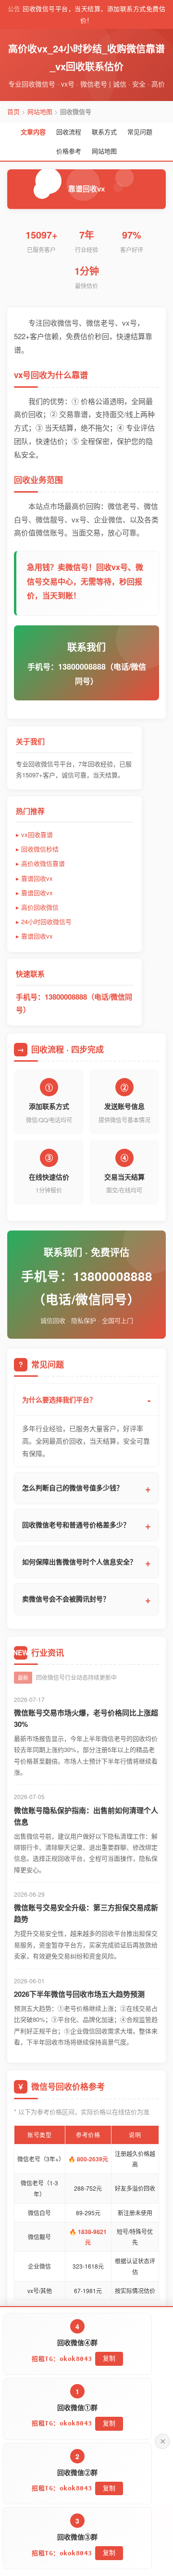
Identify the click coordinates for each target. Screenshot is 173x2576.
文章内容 (33, 132)
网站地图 (40, 111)
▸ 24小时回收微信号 (44, 921)
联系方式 (104, 132)
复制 (109, 2423)
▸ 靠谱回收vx (34, 878)
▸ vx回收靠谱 (34, 834)
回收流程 (69, 132)
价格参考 (69, 151)
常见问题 (140, 132)
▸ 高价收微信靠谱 (40, 863)
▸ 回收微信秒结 (37, 849)
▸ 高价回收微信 (37, 907)
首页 (13, 111)
